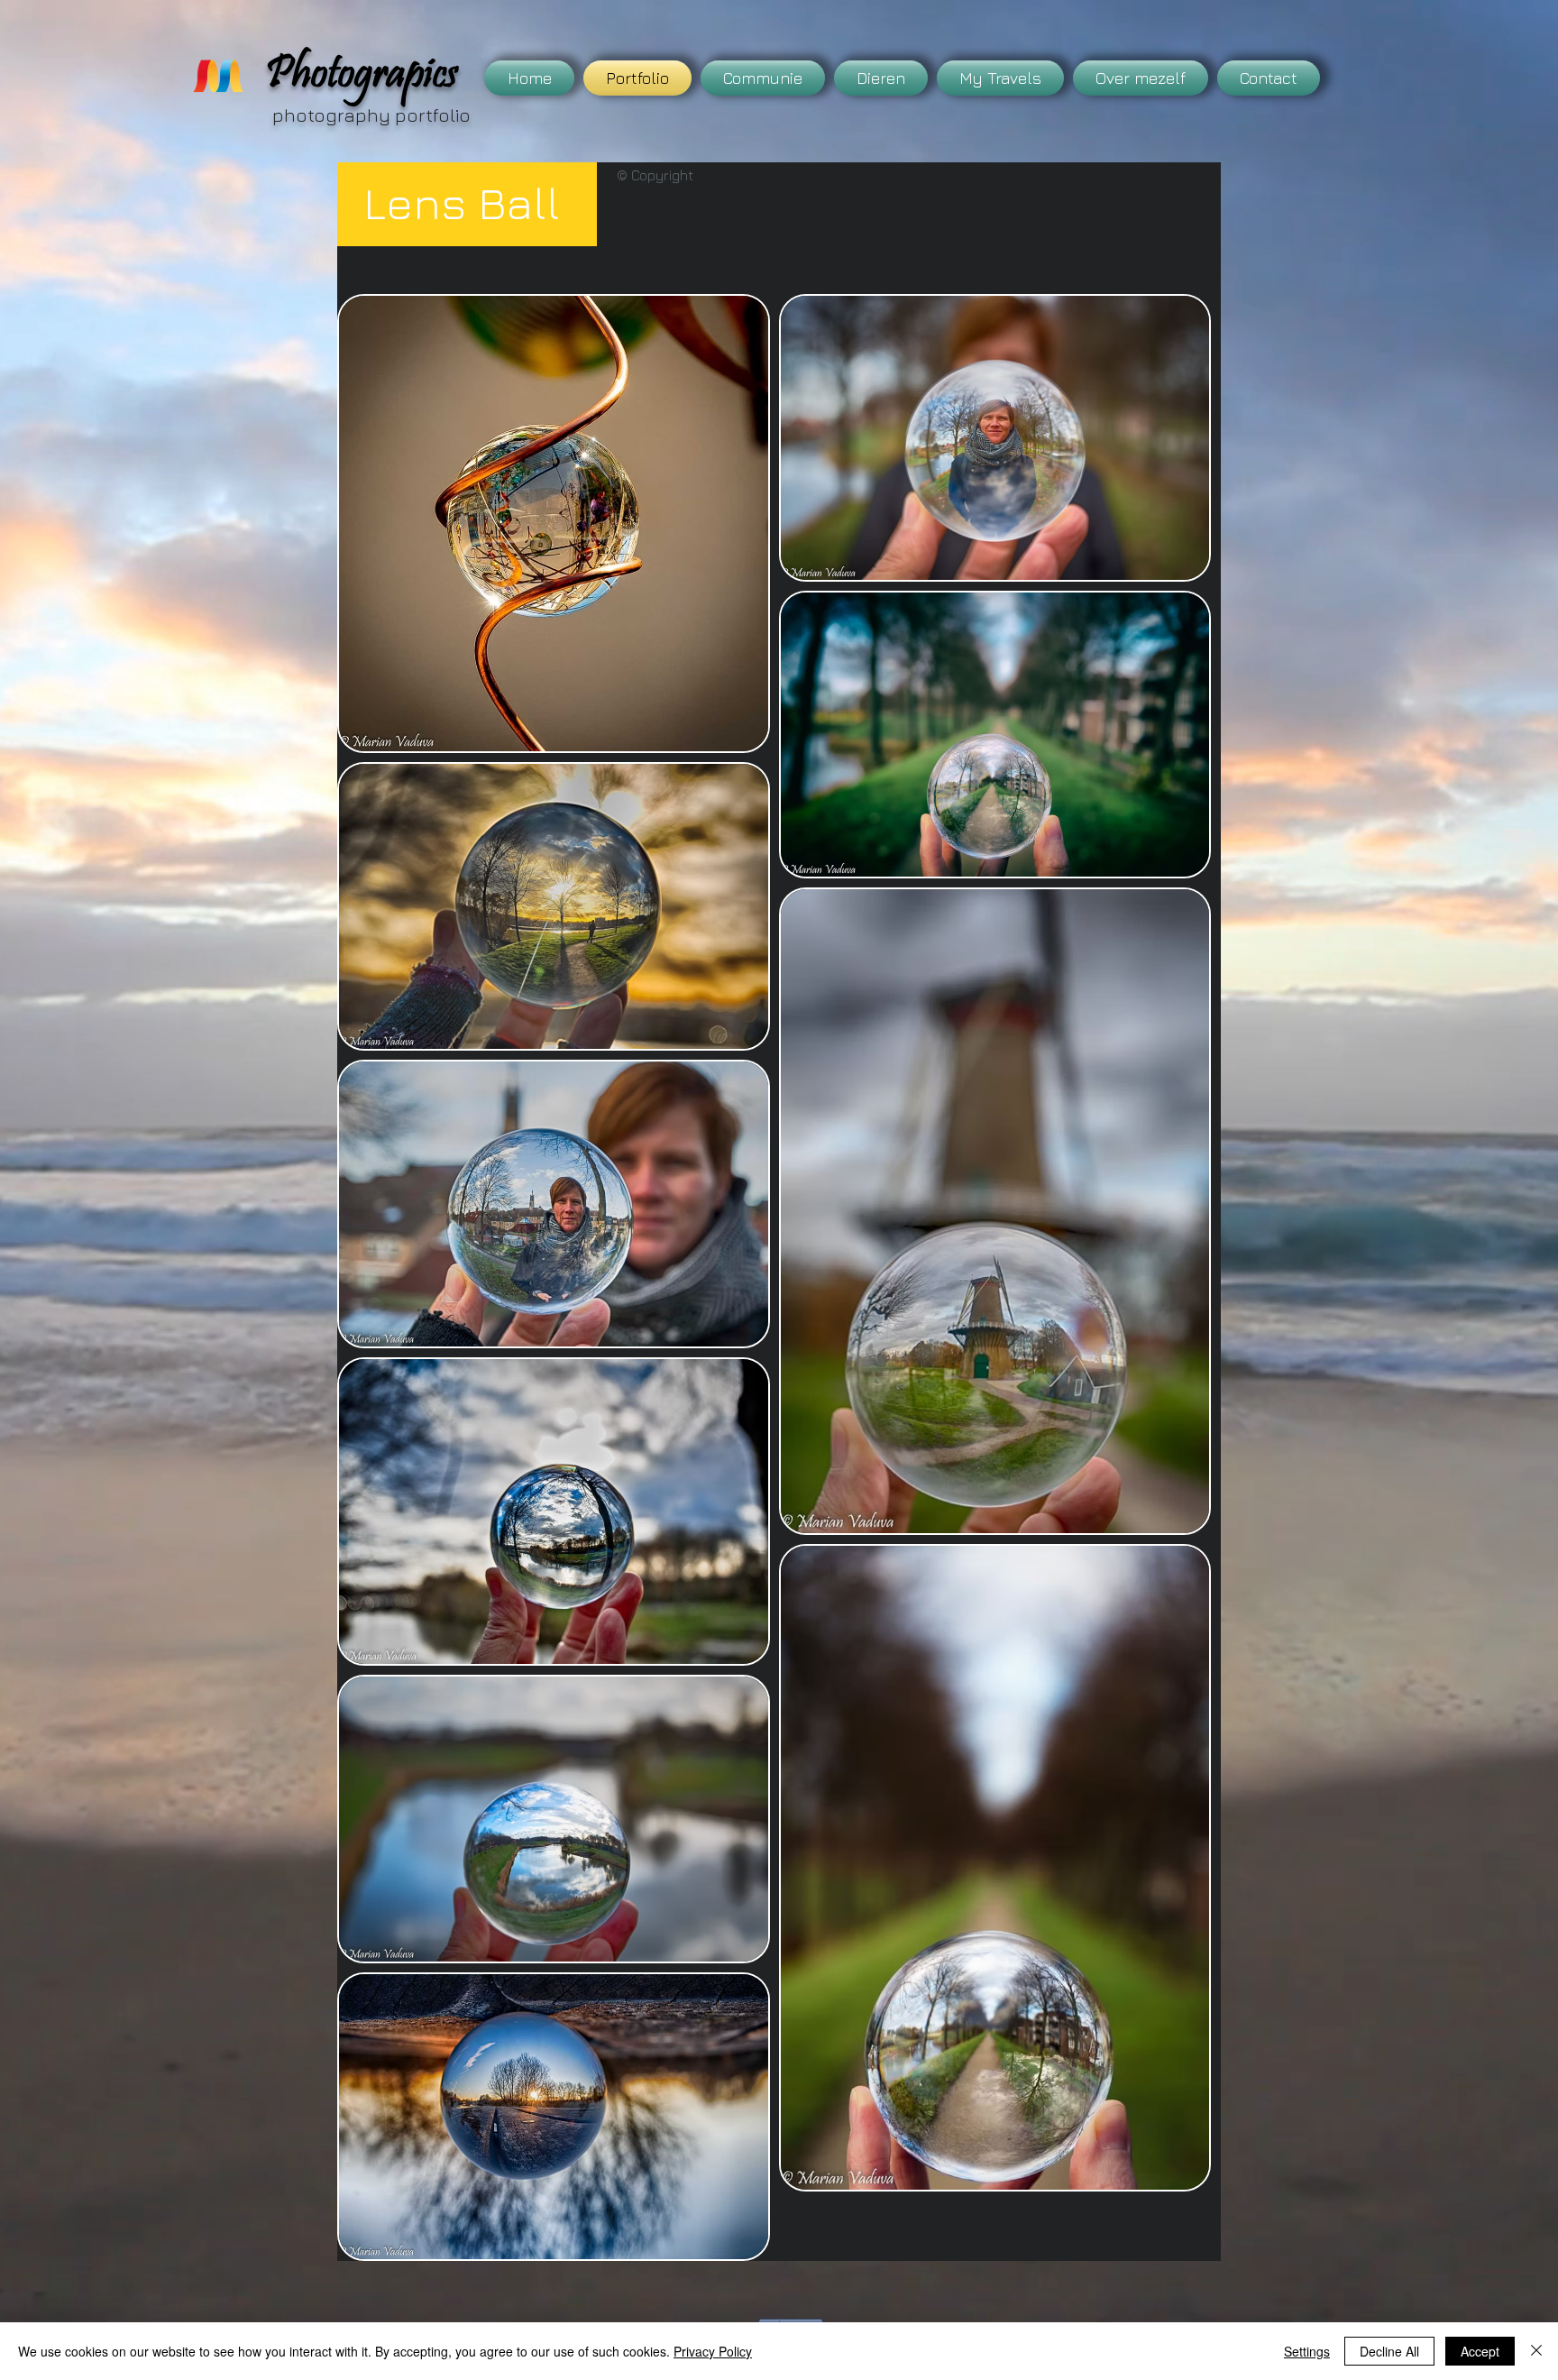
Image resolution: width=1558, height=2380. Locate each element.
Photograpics (362, 78)
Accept (1480, 2351)
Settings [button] (1307, 2351)
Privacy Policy (713, 2351)
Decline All (1389, 2351)
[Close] (1536, 2351)
